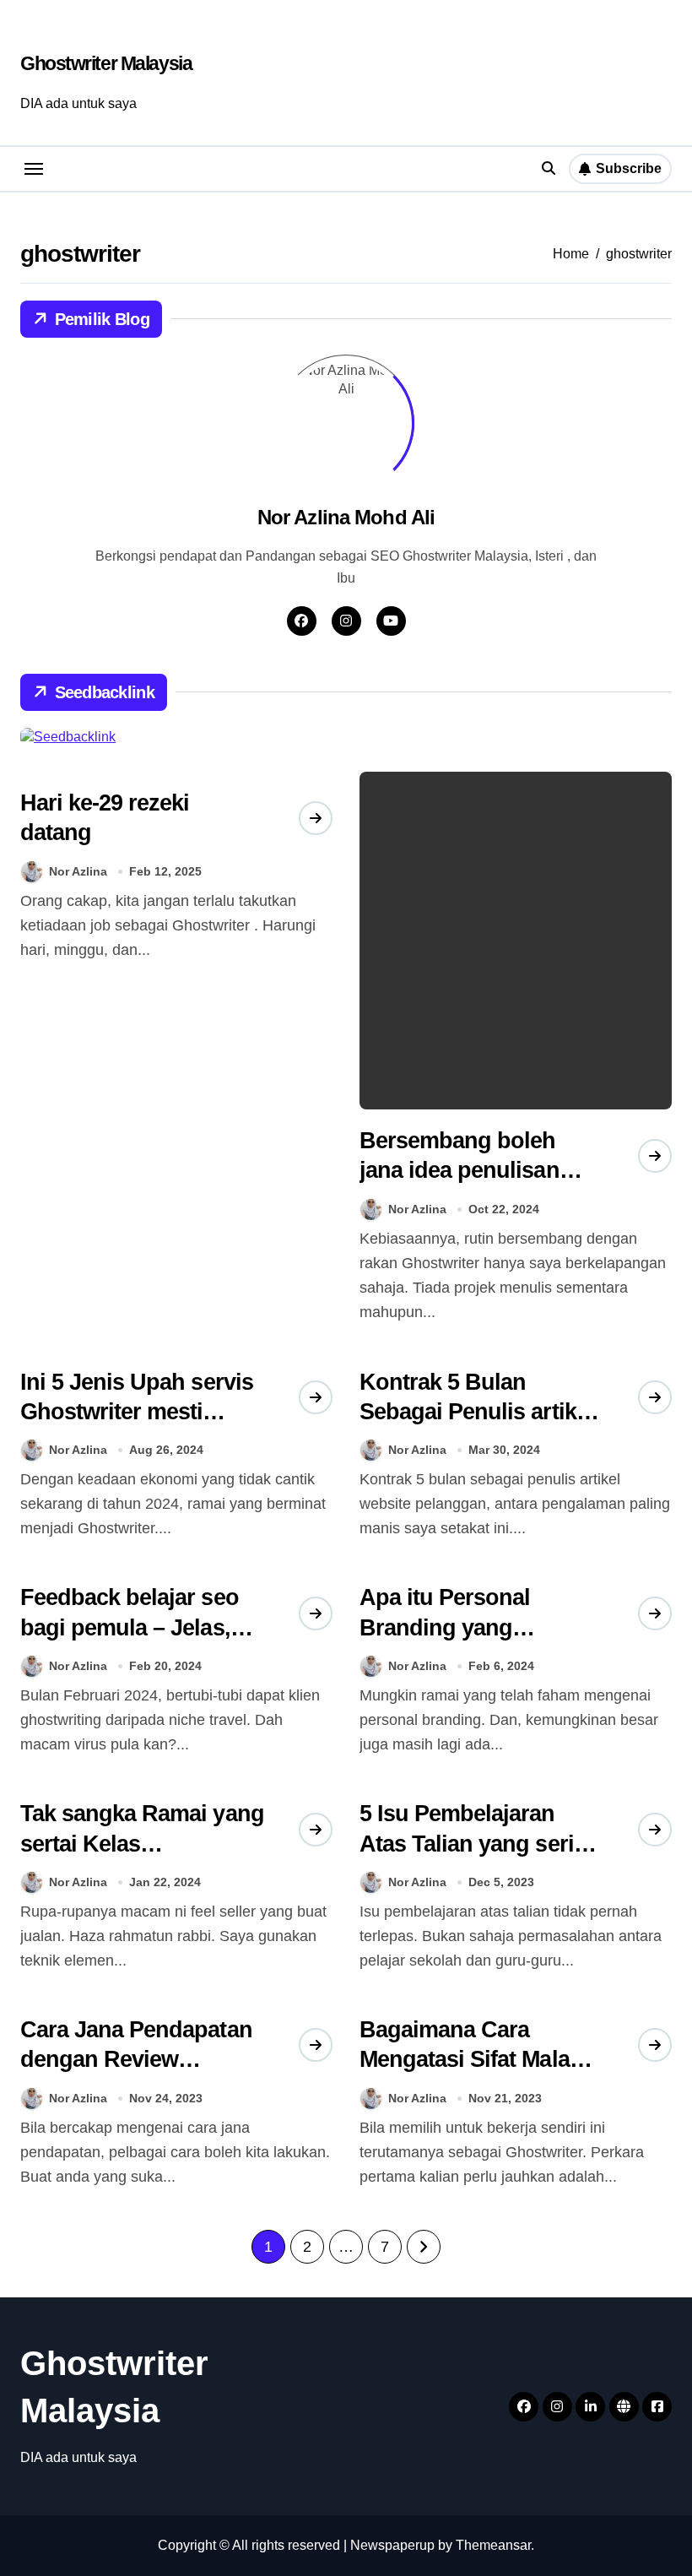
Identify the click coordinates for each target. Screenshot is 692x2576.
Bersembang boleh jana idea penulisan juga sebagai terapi (460, 1170)
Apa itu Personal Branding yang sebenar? (445, 1627)
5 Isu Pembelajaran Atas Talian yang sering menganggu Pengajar (480, 1843)
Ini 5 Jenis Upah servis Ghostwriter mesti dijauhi (137, 1412)
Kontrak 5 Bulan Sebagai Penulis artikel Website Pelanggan (477, 1412)
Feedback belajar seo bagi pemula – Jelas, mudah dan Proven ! (130, 1627)
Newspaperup (392, 2545)
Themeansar (493, 2545)
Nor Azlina (78, 871)
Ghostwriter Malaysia (106, 63)
